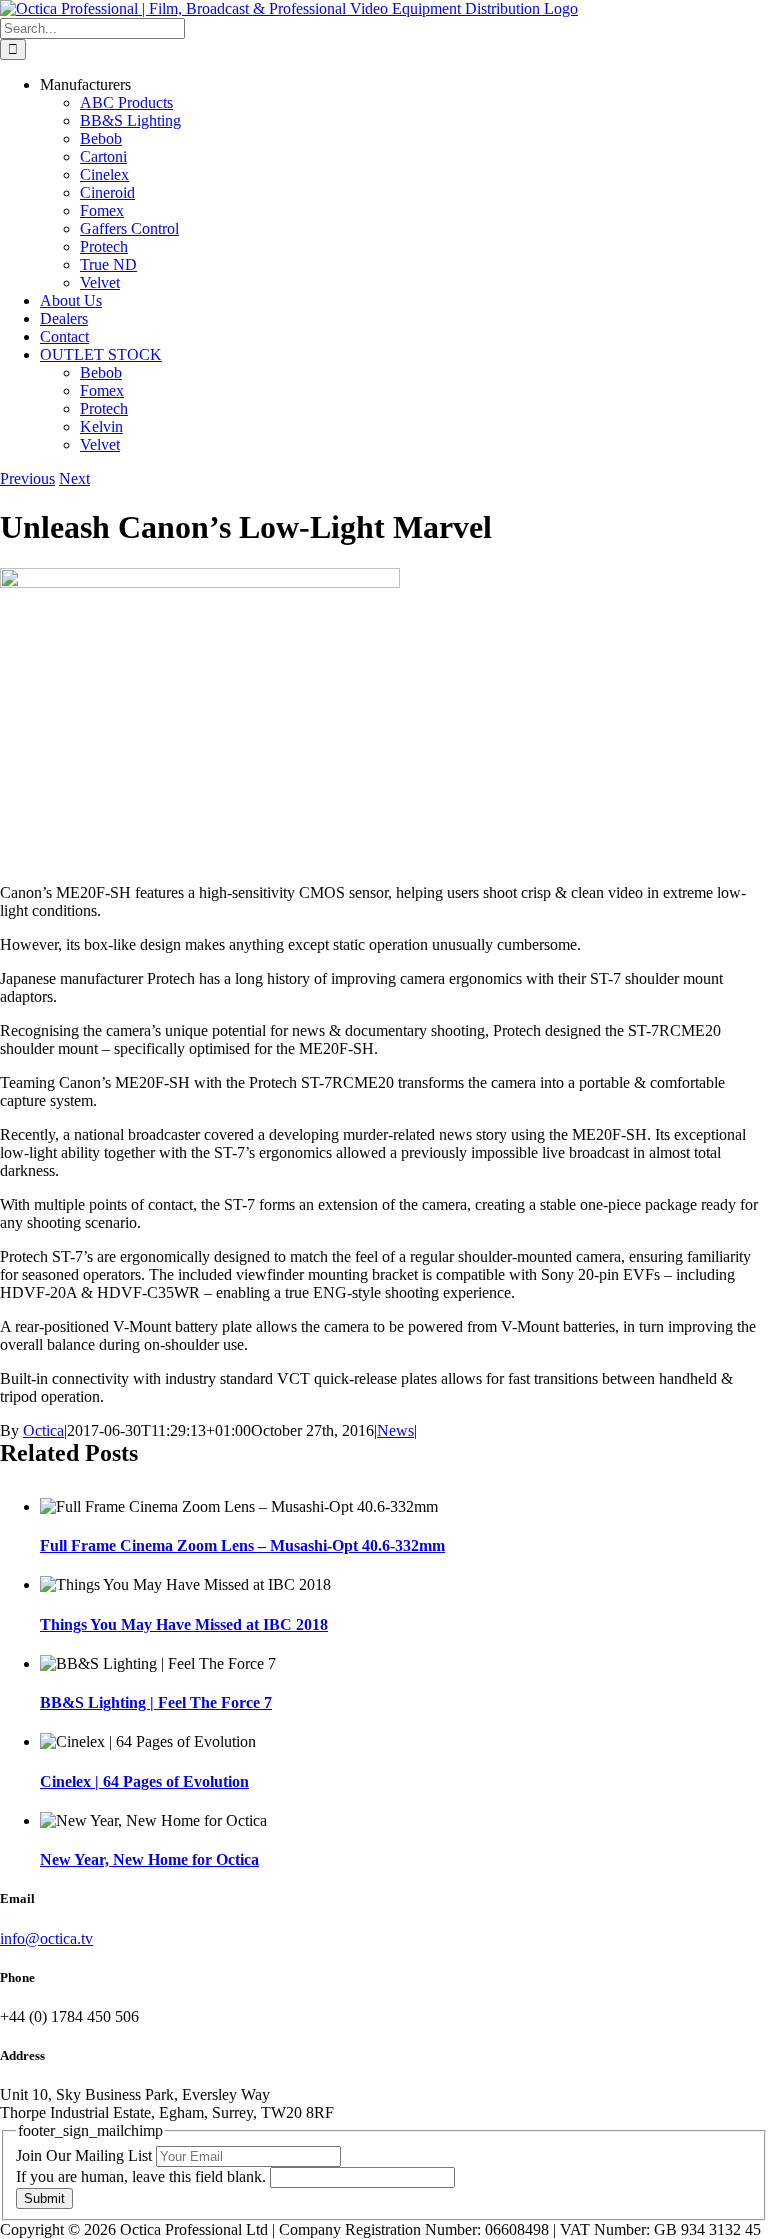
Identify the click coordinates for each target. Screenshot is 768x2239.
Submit (44, 2198)
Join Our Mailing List (86, 2155)
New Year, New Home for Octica (149, 1859)
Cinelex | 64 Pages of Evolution (144, 1781)
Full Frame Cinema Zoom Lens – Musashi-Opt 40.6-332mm (242, 1545)
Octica (43, 1430)
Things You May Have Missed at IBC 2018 (184, 1624)
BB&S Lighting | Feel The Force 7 (156, 1702)
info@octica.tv (46, 1938)
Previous (27, 478)
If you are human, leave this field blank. (143, 2176)
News (395, 1430)
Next (74, 478)
